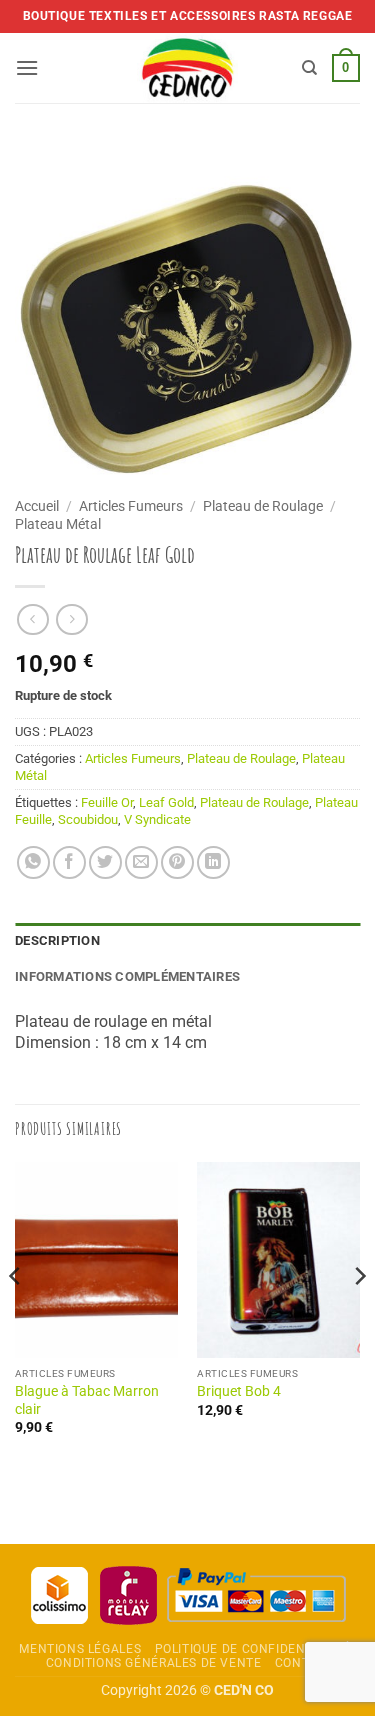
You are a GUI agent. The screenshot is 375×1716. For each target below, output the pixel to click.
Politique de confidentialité (253, 1649)
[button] (27, 67)
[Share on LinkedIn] (213, 862)
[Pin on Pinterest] (177, 862)
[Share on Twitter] (105, 862)
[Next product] (32, 619)
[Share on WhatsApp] (33, 862)
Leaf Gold (166, 802)
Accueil (37, 506)
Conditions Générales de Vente (154, 1663)
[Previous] (16, 1315)
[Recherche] (309, 68)
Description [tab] (57, 940)
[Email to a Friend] (141, 862)
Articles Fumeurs (131, 506)
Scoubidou (88, 819)
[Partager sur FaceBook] (69, 862)
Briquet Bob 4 (239, 1391)
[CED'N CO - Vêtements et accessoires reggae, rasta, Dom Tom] (187, 68)
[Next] (359, 1315)
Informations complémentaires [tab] (127, 976)
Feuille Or (107, 802)
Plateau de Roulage (263, 506)
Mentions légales (80, 1649)
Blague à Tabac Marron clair (87, 1400)
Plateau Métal (58, 524)
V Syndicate (157, 819)
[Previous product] (71, 619)
